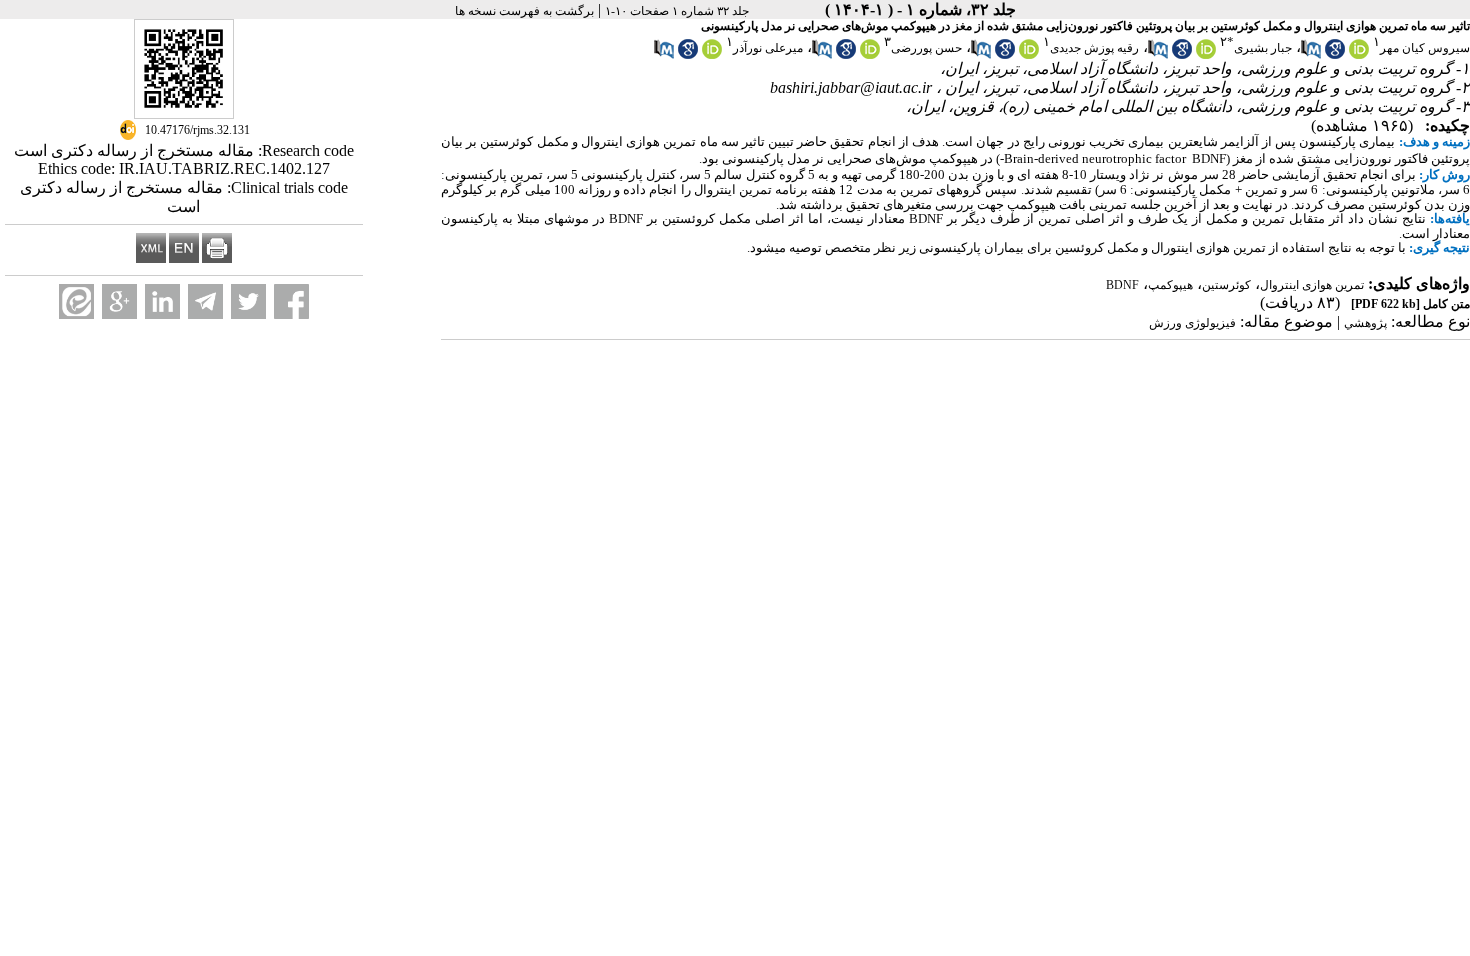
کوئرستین (1226, 285)
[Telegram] (205, 301)
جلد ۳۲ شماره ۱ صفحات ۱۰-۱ (677, 11)
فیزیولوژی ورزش (1192, 323)
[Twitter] (248, 301)
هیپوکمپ (1170, 285)
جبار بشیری (1263, 48)
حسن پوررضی (926, 48)
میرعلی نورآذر (768, 48)
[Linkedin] (162, 301)
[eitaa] (76, 301)
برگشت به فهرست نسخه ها (524, 11)
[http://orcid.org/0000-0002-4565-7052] (1206, 55)
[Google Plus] (119, 301)
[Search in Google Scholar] (1335, 55)
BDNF (1122, 285)
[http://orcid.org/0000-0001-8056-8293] (1029, 55)
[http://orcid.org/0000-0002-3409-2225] (870, 55)
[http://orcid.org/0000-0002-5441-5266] (712, 55)
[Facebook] (291, 301)
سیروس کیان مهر (1425, 48)
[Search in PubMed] (1311, 55)
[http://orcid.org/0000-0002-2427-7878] (1359, 55)
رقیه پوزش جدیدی (1094, 48)
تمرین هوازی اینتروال (1312, 285)
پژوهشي (1365, 323)
